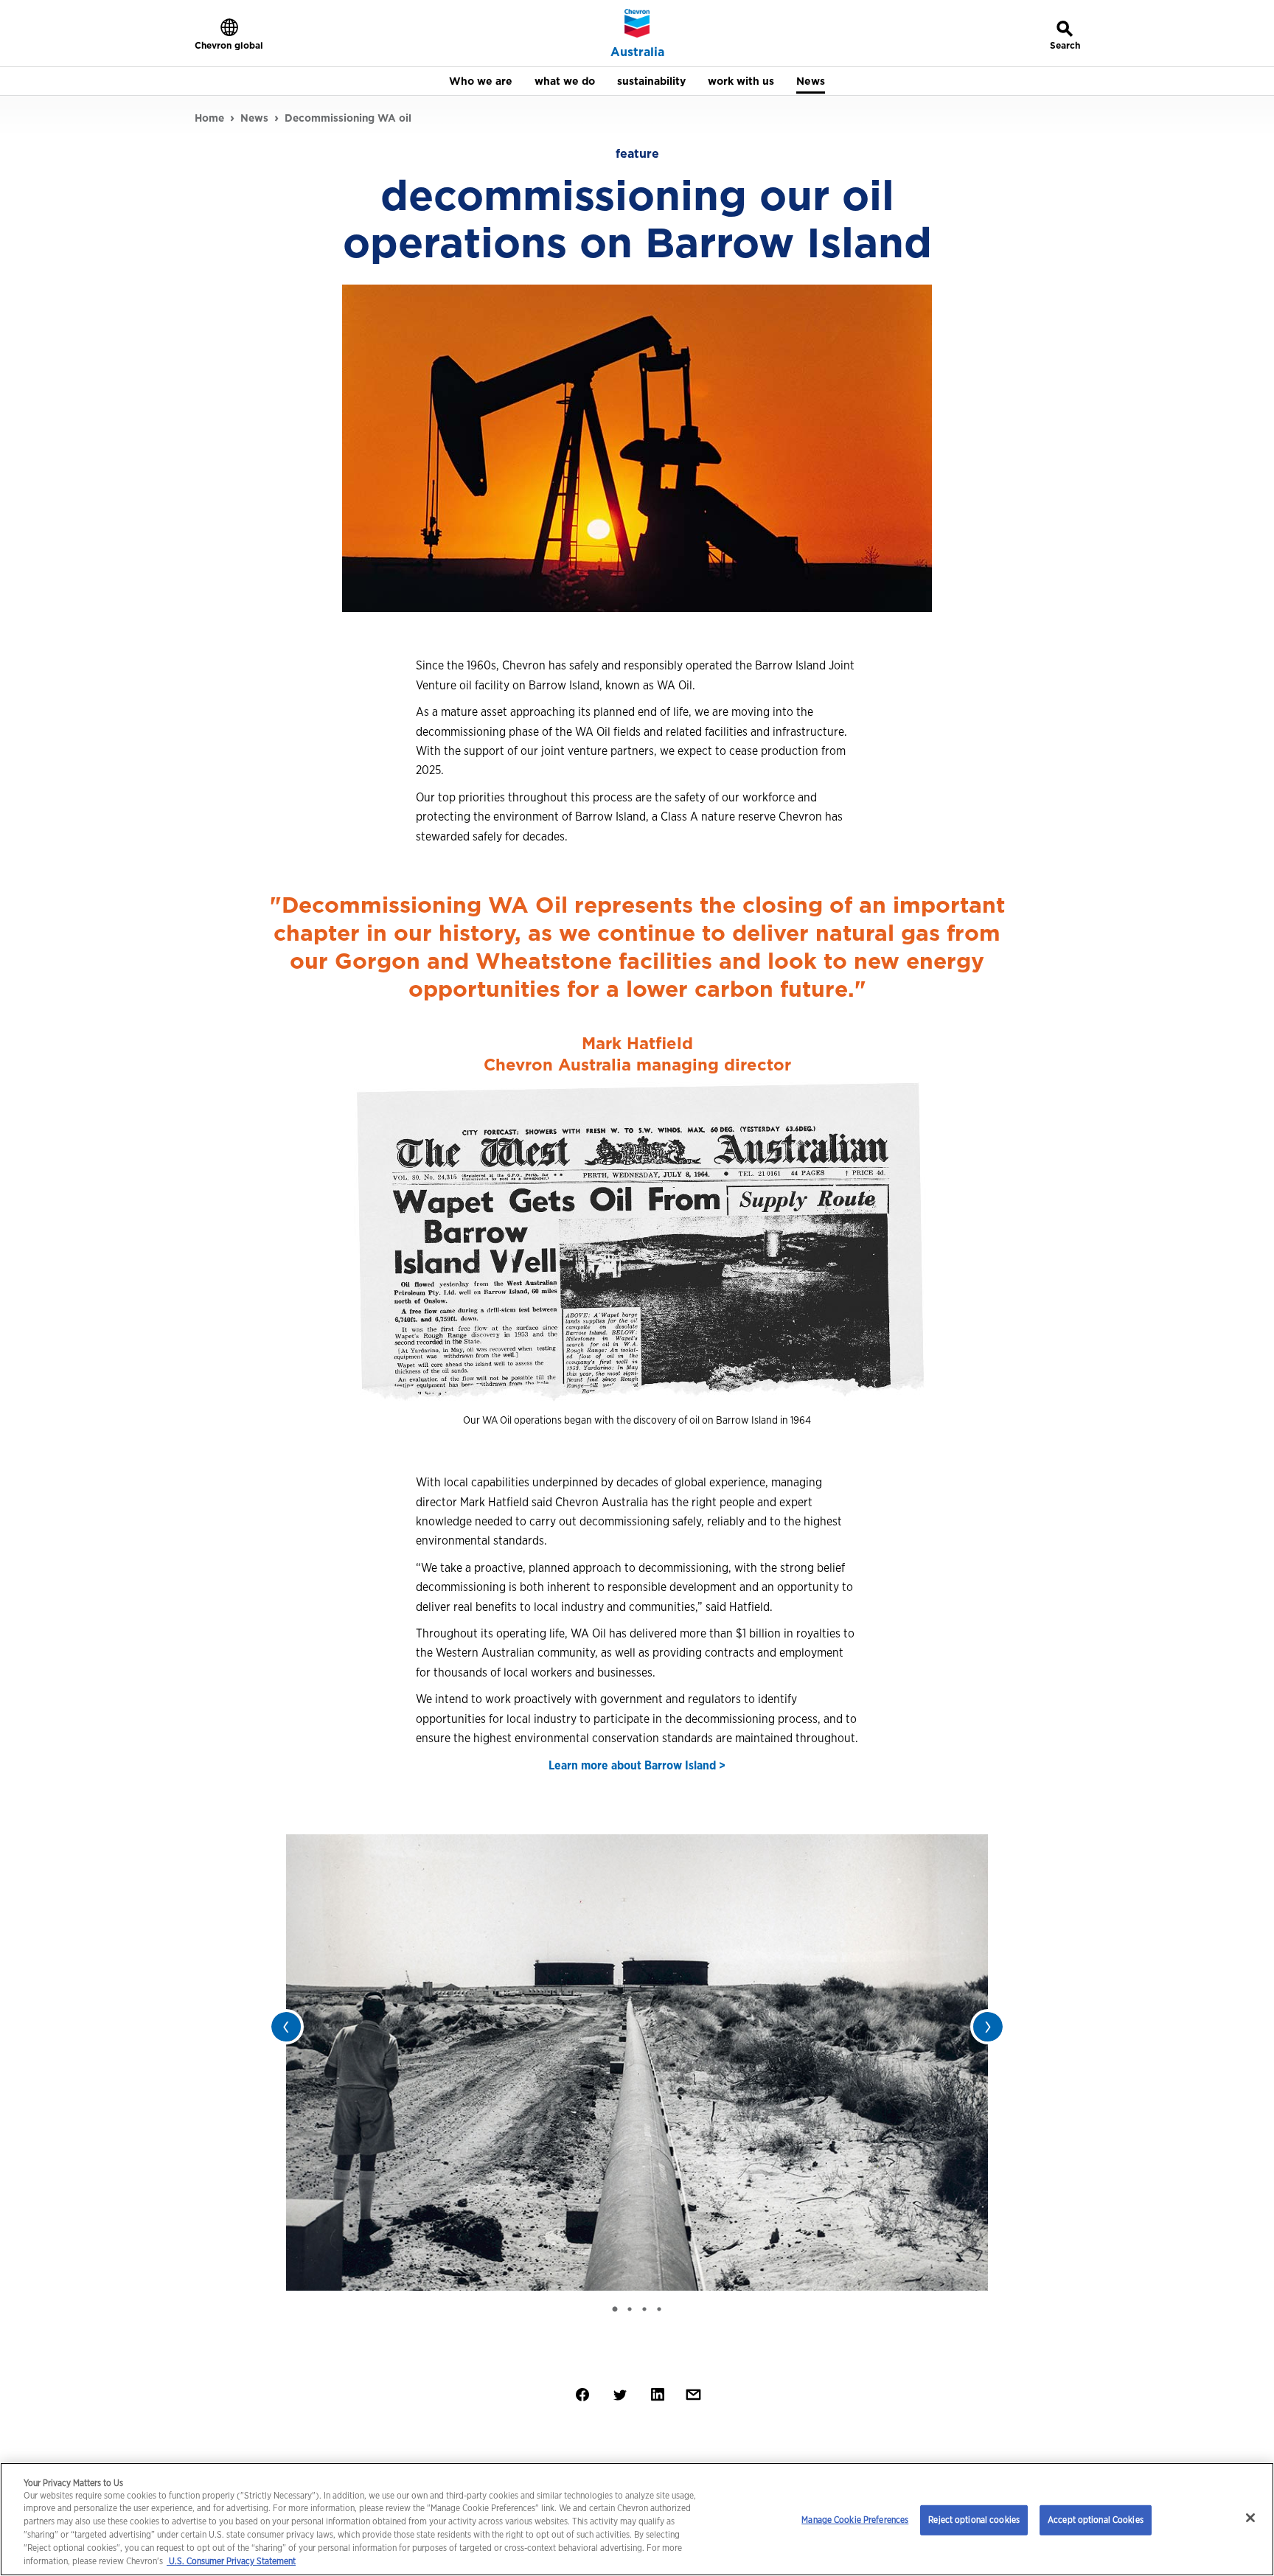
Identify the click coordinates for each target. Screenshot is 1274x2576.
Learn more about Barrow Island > (637, 1765)
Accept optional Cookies (1096, 2520)
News (254, 118)
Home (209, 118)
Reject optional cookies (974, 2520)
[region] (637, 2519)
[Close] (1250, 2518)
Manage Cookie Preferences (855, 2520)
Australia (637, 52)
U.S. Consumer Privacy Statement (231, 2562)
